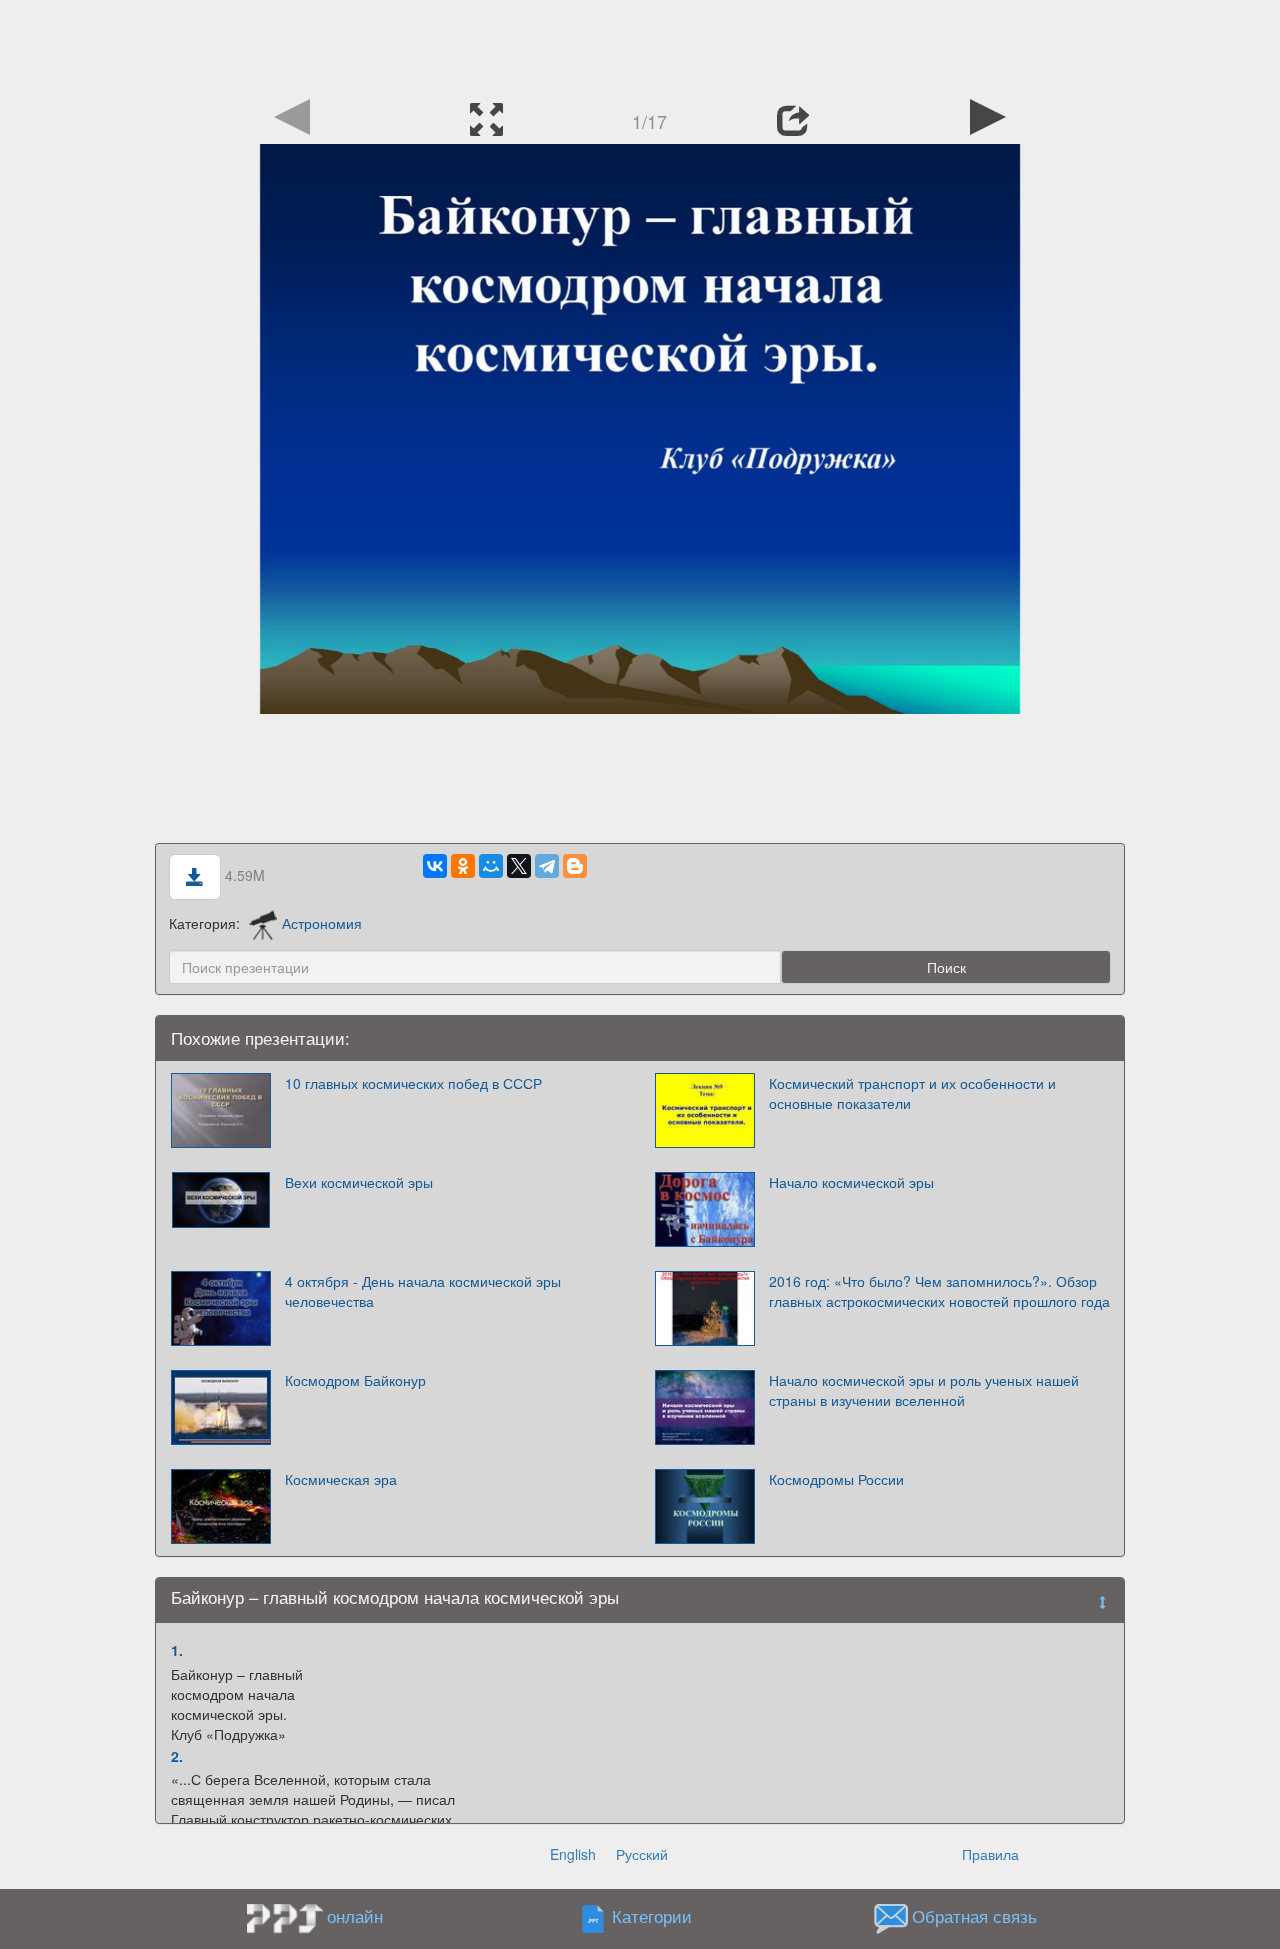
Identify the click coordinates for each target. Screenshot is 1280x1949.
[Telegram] (547, 866)
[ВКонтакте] (435, 866)
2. (177, 1756)
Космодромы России (836, 1479)
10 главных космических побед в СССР (413, 1083)
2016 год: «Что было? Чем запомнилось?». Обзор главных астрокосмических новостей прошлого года (939, 1291)
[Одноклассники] (463, 866)
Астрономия (322, 923)
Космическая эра (341, 1479)
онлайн (355, 1916)
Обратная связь (974, 1916)
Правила (990, 1854)
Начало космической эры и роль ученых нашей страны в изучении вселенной (924, 1390)
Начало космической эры (851, 1182)
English (573, 1854)
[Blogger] (575, 866)
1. (177, 1650)
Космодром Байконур (355, 1380)
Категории (652, 1916)
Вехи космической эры (359, 1182)
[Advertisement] (640, 45)
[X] (519, 866)
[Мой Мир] (491, 866)
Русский (642, 1854)
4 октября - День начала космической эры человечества (423, 1291)
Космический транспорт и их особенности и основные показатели (912, 1093)
